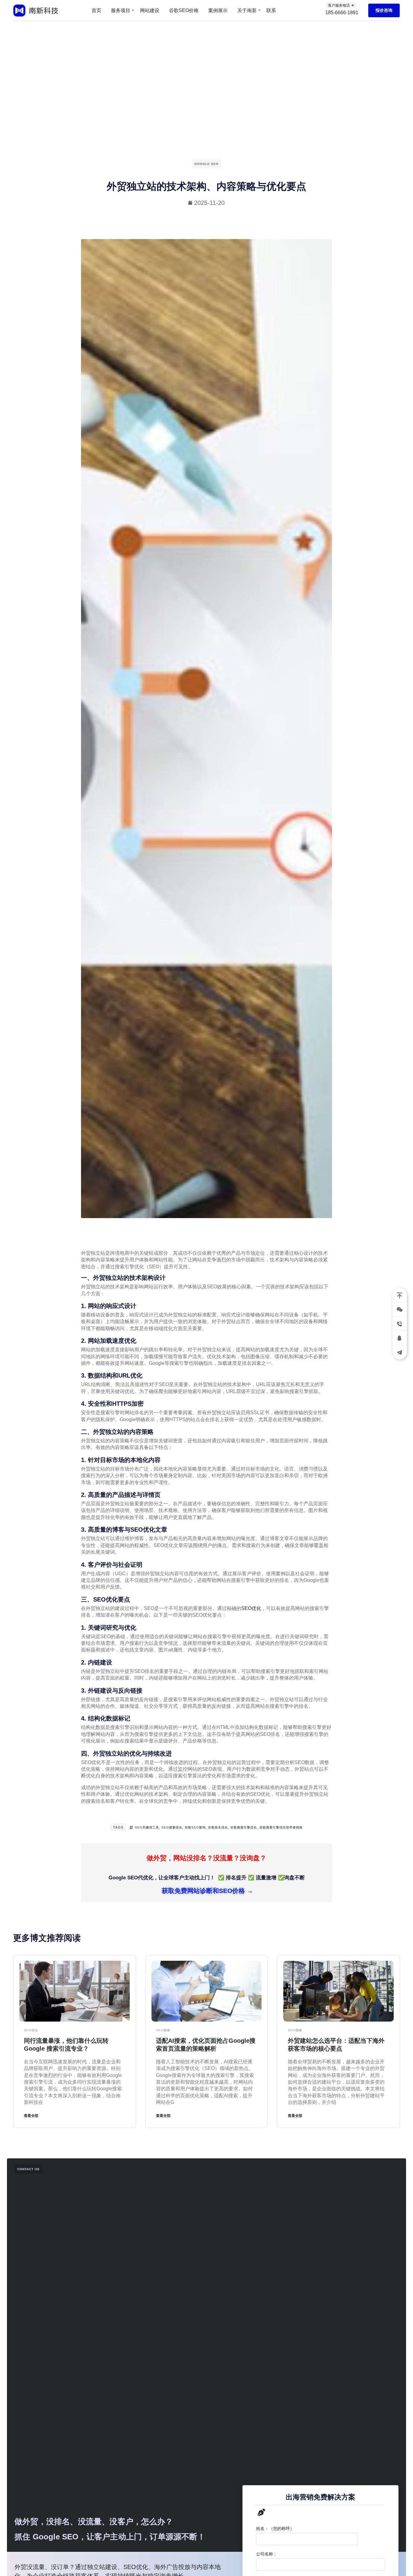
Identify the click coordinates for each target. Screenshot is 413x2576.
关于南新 (247, 10)
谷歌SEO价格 (184, 10)
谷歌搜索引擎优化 (244, 1827)
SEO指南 (163, 2030)
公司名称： (267, 2554)
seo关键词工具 (147, 1827)
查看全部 (31, 2116)
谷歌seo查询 (195, 1827)
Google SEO (207, 164)
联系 (271, 10)
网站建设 (150, 10)
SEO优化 (251, 1608)
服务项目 (121, 10)
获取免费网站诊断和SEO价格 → (207, 1891)
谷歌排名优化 (218, 1827)
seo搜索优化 (172, 1827)
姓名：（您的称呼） (275, 2528)
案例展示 (218, 10)
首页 (96, 10)
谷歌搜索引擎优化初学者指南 (281, 1827)
